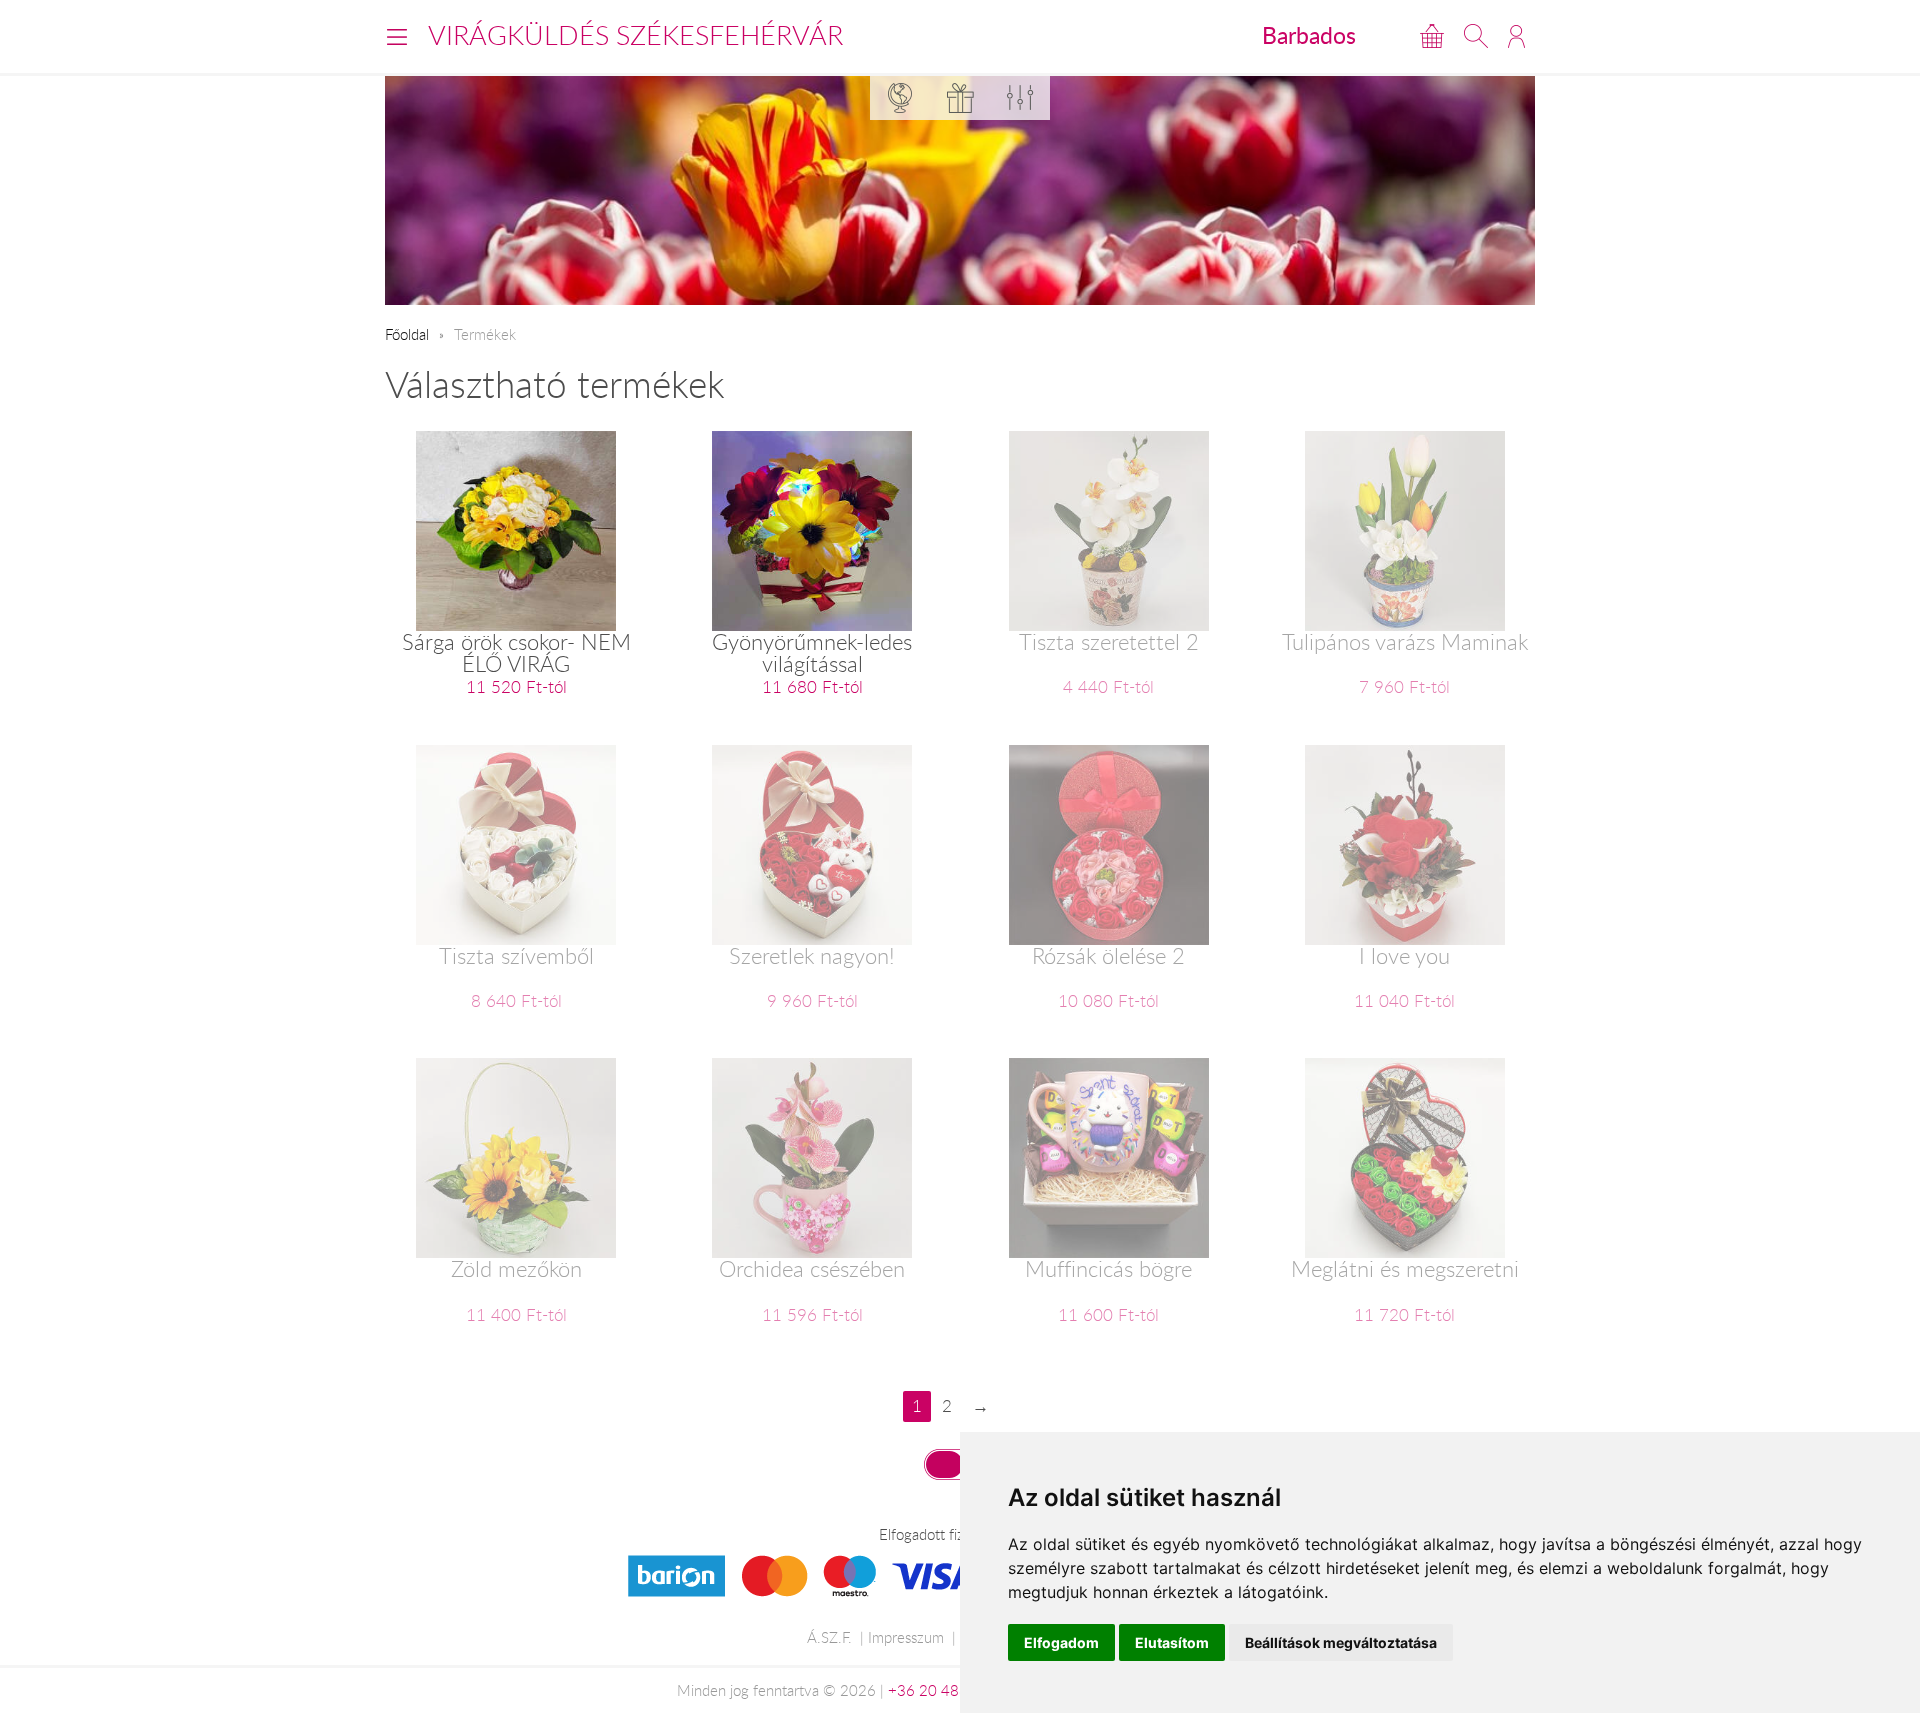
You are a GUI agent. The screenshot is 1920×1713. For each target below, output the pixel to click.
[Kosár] (1432, 36)
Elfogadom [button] (1061, 1642)
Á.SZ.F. (829, 1637)
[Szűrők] (1020, 97)
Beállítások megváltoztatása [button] (1341, 1642)
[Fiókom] (1516, 36)
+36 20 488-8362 (949, 1690)
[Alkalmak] (960, 97)
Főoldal (407, 334)
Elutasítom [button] (1172, 1642)
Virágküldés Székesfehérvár (635, 35)
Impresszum (906, 1637)
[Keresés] (1476, 36)
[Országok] (900, 97)
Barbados (1309, 35)
